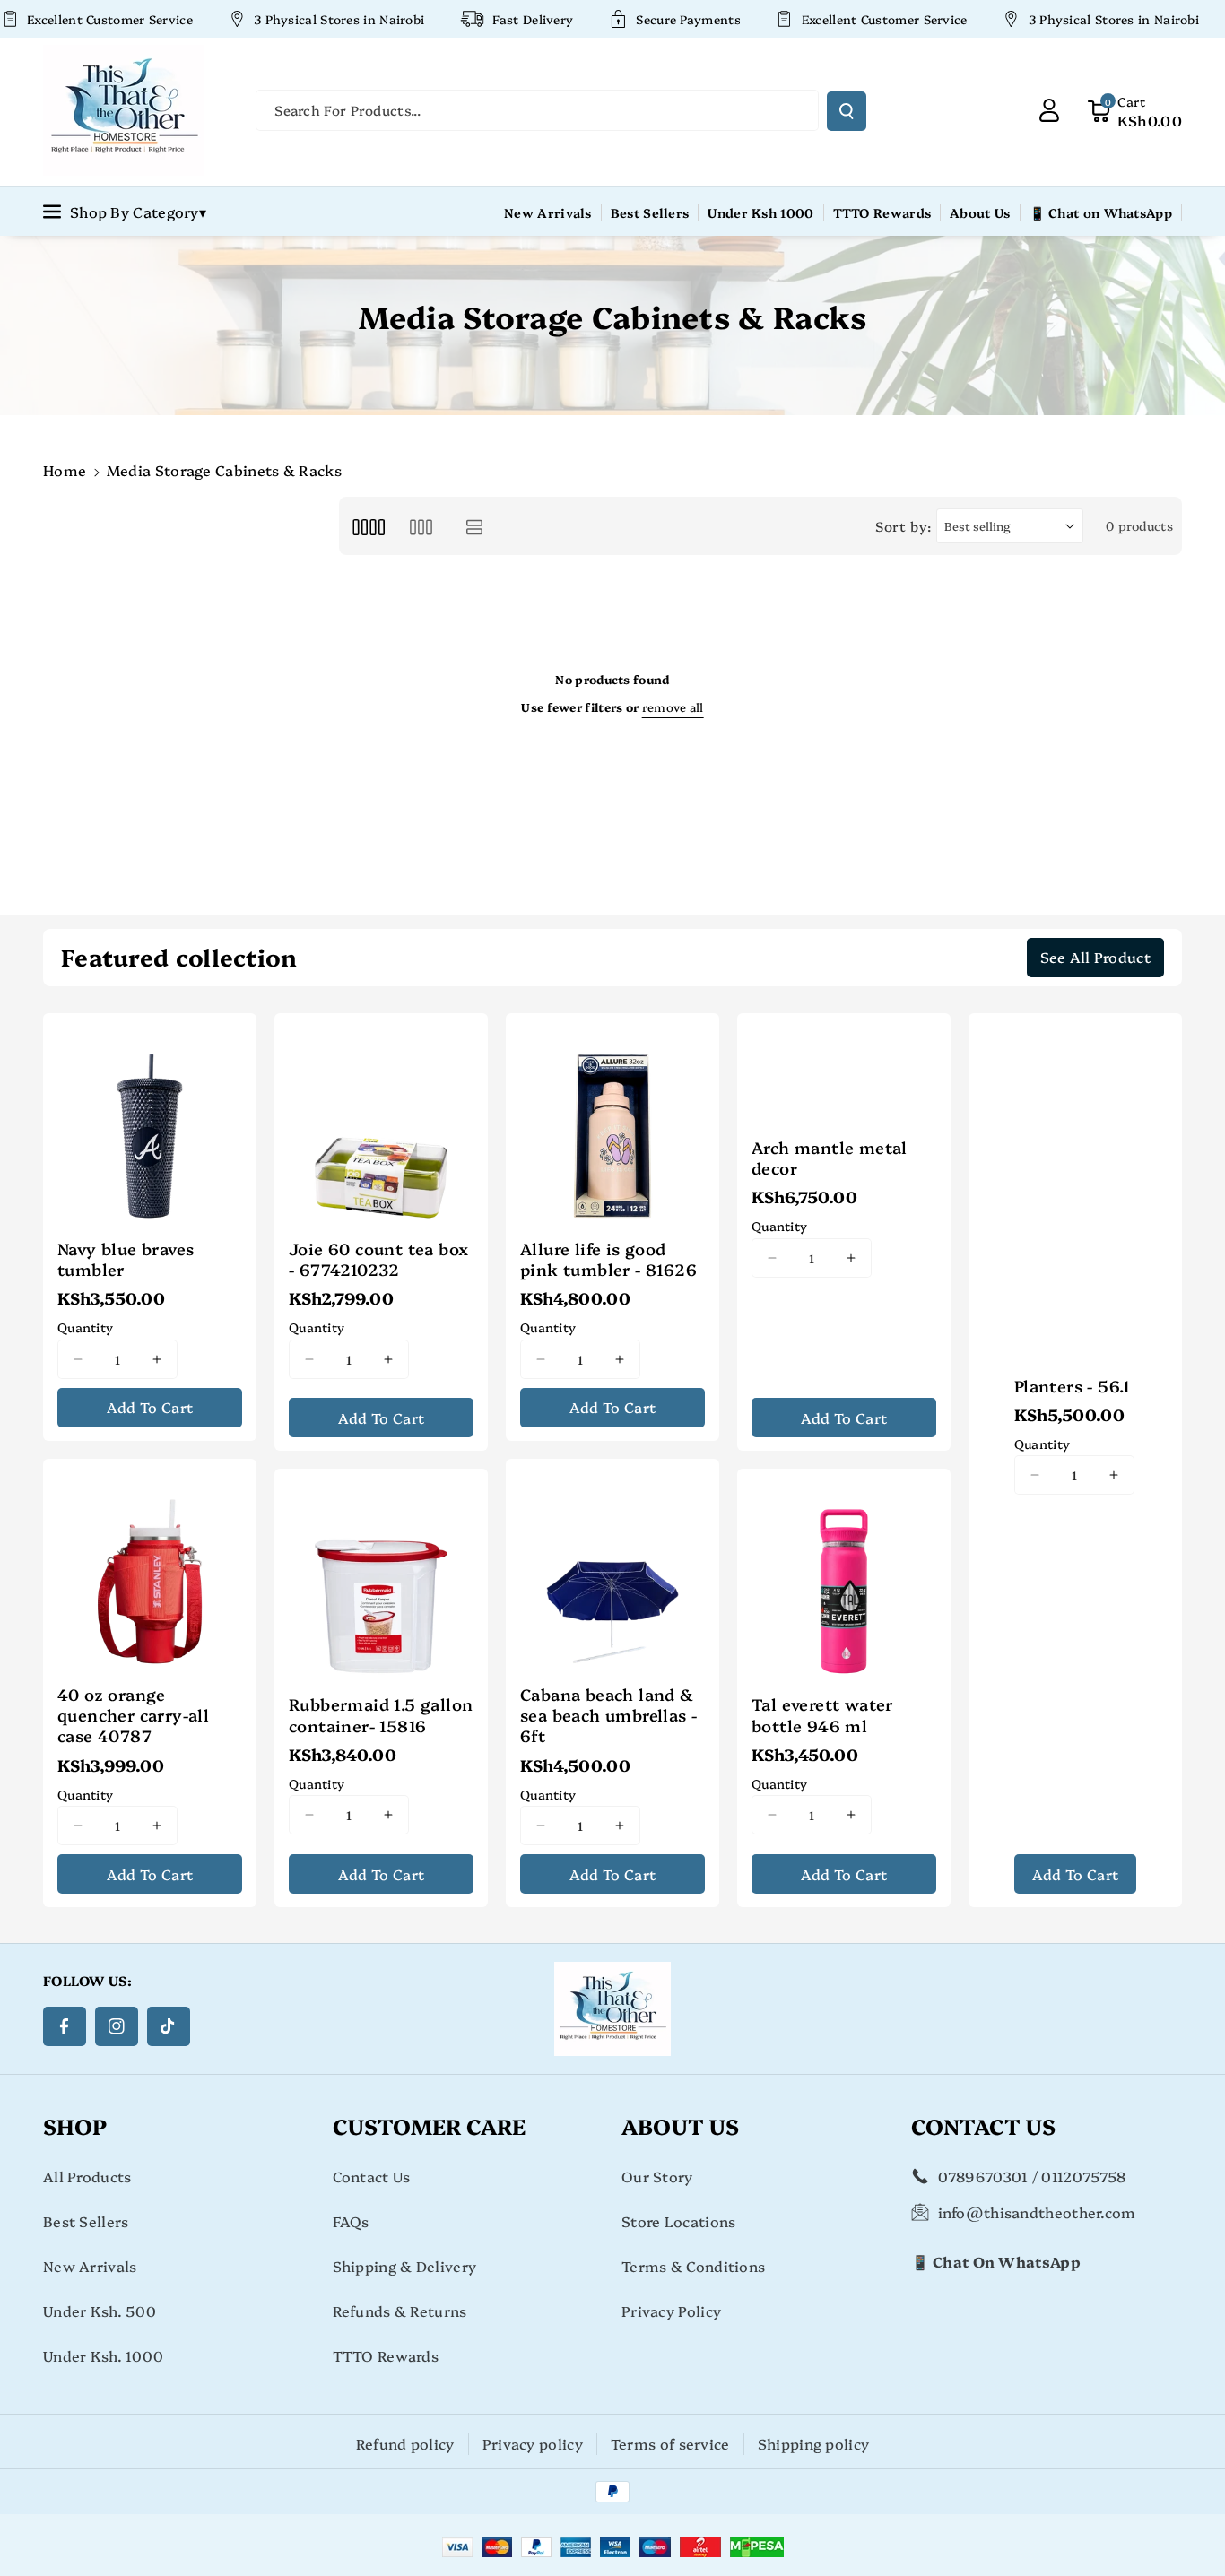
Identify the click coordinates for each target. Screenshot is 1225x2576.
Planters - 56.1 (1073, 1386)
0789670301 (983, 2176)
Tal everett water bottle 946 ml (822, 1715)
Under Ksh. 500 (100, 2311)
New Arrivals (90, 2266)
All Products (87, 2176)
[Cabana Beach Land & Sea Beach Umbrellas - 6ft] (612, 1566)
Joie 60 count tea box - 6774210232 (378, 1259)
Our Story (657, 2176)
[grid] (368, 526)
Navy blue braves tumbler (126, 1259)
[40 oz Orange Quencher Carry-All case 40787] (150, 1566)
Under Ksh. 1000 (104, 2355)
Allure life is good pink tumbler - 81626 (608, 1259)
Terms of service (670, 2443)
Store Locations (679, 2221)
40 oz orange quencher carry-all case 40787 (133, 1715)
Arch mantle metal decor (830, 1158)
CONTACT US (983, 2125)
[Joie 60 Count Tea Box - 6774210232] (381, 1120)
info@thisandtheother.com (1037, 2212)
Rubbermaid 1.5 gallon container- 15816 (381, 1715)
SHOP (75, 2125)
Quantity (85, 1327)
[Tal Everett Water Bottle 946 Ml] (844, 1575)
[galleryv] (421, 526)
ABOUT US (680, 2125)
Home (65, 470)
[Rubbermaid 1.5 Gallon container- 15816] (381, 1575)
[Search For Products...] (847, 111)
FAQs (351, 2221)
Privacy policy (533, 2443)
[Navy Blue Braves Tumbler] (150, 1120)
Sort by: (904, 526)
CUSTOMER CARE (429, 2125)
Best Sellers (86, 2221)
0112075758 (1083, 2176)
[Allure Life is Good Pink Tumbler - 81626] (612, 1120)
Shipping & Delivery (405, 2266)
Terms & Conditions (693, 2266)
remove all (673, 707)
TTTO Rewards (386, 2355)
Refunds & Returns (400, 2311)
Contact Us (372, 2176)
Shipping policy (814, 2443)
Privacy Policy (671, 2311)
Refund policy (405, 2443)
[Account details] (1049, 110)
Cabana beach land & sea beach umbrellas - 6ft (608, 1715)
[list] (475, 526)
